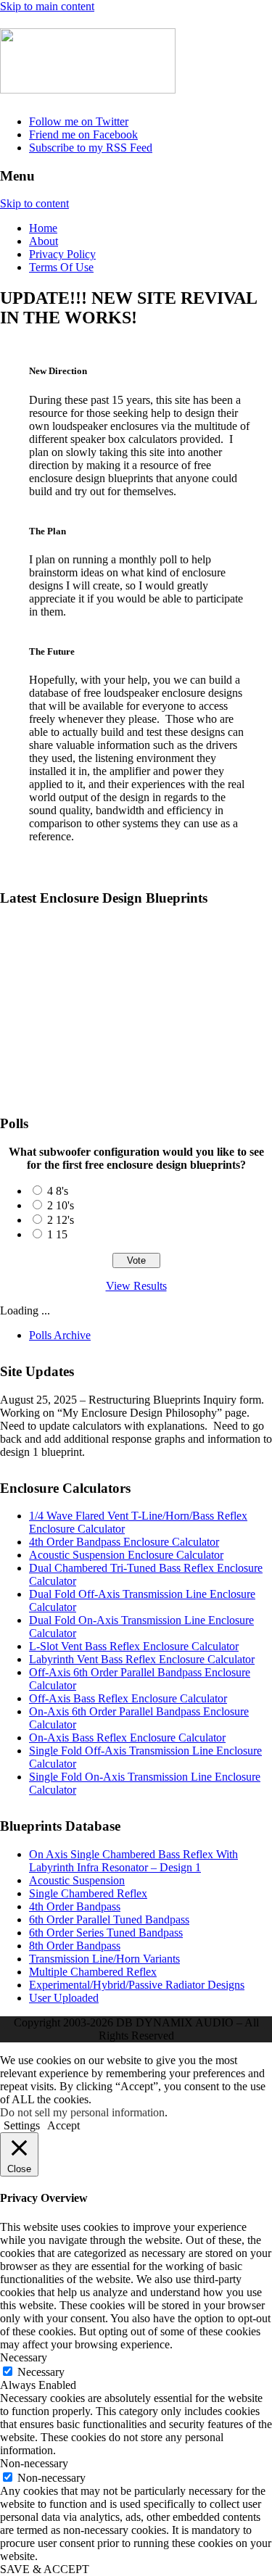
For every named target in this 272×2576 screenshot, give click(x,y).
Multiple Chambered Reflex (93, 1972)
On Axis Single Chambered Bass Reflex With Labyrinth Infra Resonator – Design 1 (133, 949)
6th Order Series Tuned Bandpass (106, 1933)
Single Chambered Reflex (88, 1893)
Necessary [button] (24, 2357)
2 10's (61, 1205)
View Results (136, 1286)
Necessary (41, 2372)
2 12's (61, 1220)
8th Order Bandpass (75, 1946)
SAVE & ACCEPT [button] (45, 2569)
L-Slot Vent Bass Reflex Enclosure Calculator (134, 1646)
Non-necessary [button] (34, 2463)
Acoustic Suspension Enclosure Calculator (126, 1555)
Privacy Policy (62, 254)
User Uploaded (64, 1998)
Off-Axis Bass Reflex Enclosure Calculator (128, 1698)
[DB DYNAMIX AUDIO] (88, 86)
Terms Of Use (61, 267)
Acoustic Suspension (77, 1880)
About (44, 241)
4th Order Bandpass (75, 1906)
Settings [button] (22, 2125)
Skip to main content (47, 6)
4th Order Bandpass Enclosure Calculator (124, 1542)
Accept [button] (63, 2125)
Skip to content (34, 203)
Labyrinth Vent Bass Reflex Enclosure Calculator (142, 1659)
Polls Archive (60, 1335)
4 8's (58, 1191)
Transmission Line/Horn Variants (104, 1959)
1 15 (57, 1234)
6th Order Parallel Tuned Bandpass (109, 1919)
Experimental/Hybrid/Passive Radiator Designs (137, 1985)
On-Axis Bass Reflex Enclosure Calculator (127, 1738)
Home (43, 228)
